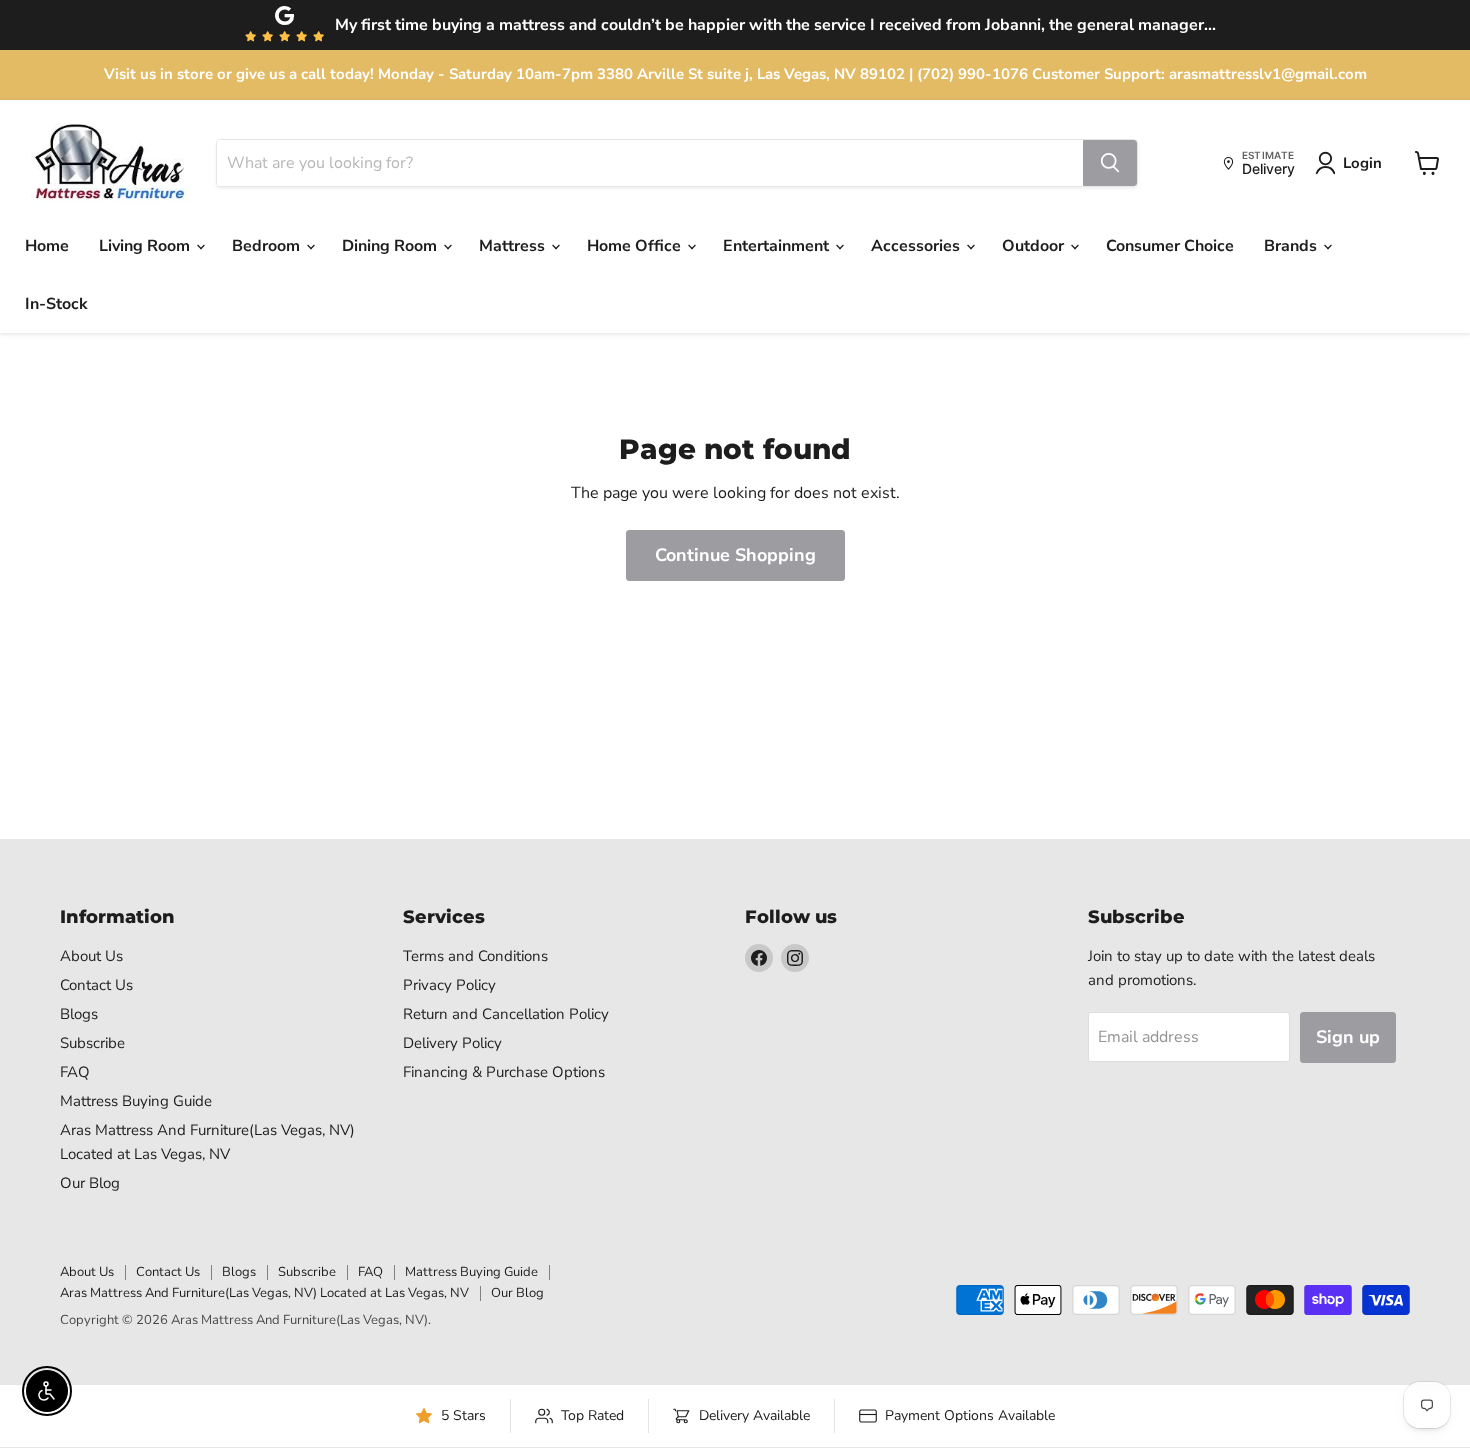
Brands (1292, 246)
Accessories (917, 246)
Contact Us (96, 985)
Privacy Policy (449, 985)
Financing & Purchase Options (504, 1072)
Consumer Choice (1170, 246)
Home (47, 246)
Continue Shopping (735, 555)
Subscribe (92, 1043)
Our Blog (90, 1183)
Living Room (146, 246)
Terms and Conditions (475, 956)
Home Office (636, 246)
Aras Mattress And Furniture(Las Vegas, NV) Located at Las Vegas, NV (264, 1293)
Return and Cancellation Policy (506, 1014)
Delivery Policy (452, 1043)
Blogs (79, 1014)
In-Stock (56, 304)
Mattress (514, 246)
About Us (91, 956)
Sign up (1348, 1037)
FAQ (75, 1072)
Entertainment (778, 246)
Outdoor (1035, 246)
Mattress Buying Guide (136, 1101)
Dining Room (391, 246)
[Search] (1110, 163)
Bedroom (268, 246)
